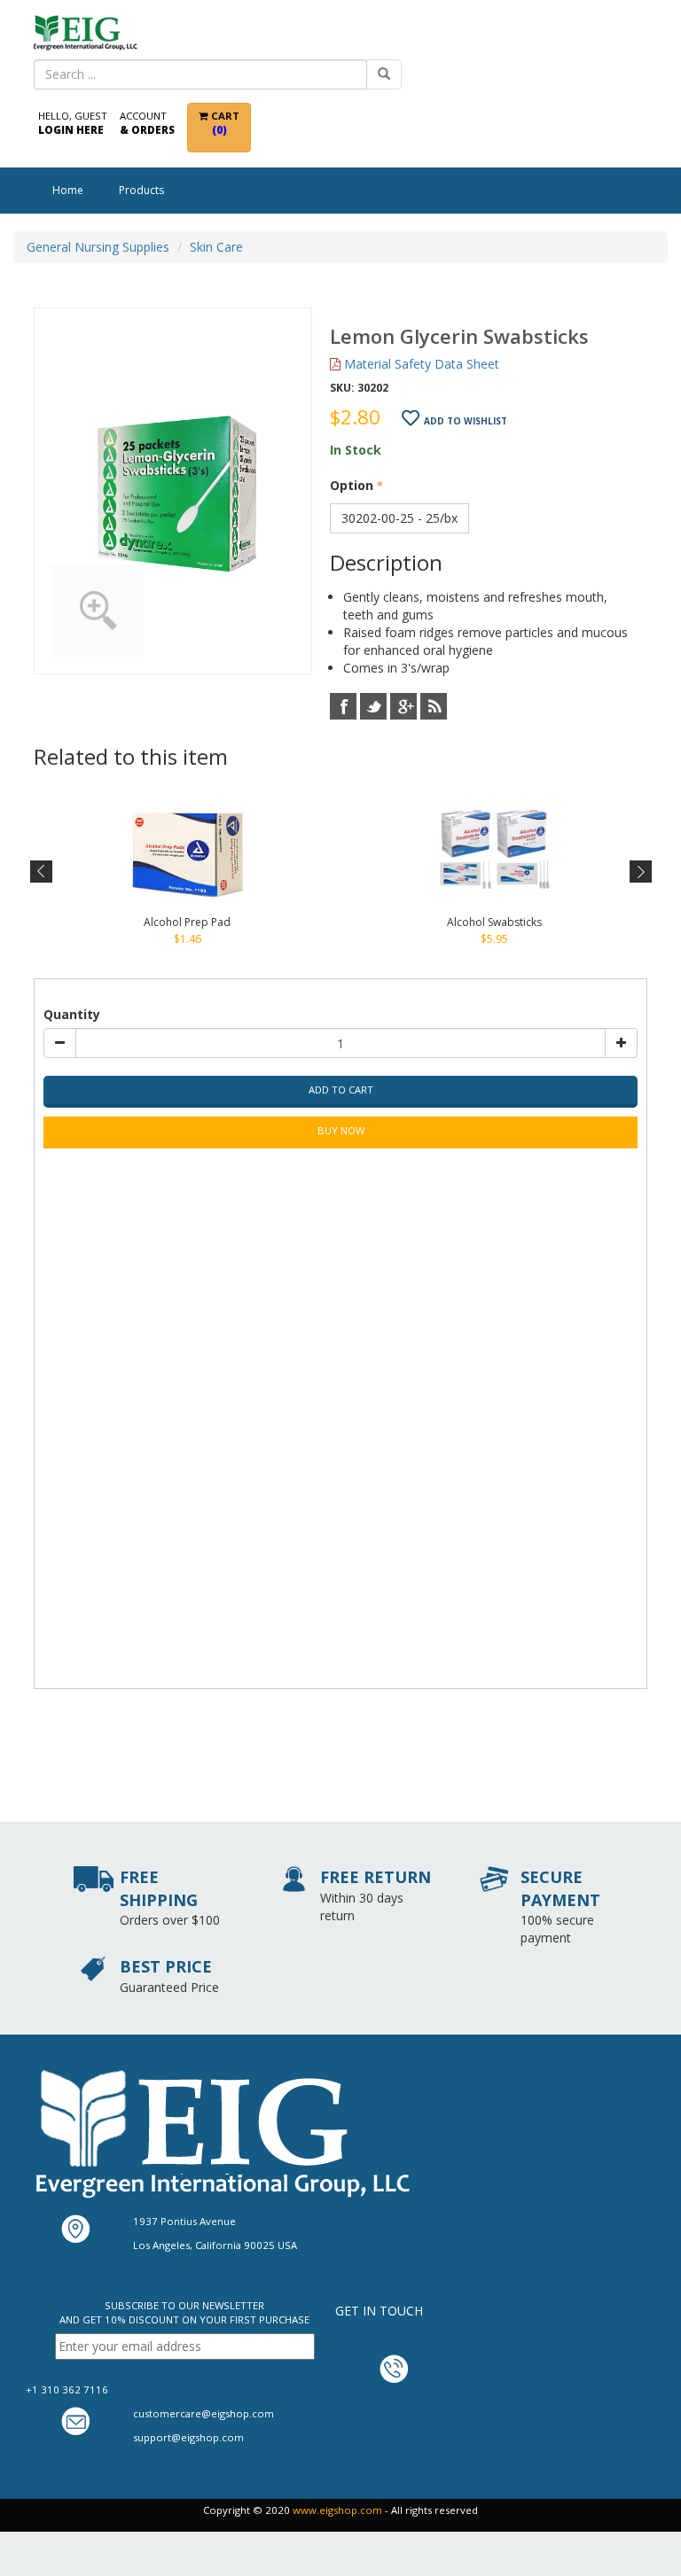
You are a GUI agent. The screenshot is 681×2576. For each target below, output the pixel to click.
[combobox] (200, 74)
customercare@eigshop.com (204, 2413)
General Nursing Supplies (98, 247)
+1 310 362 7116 (67, 2389)
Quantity (72, 1014)
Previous (42, 872)
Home (68, 190)
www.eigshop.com (337, 2510)
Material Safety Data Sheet (420, 364)
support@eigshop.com (188, 2437)
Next (639, 872)
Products (141, 190)
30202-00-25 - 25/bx (399, 518)
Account (147, 123)
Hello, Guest (73, 123)
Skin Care (216, 247)
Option (352, 485)
